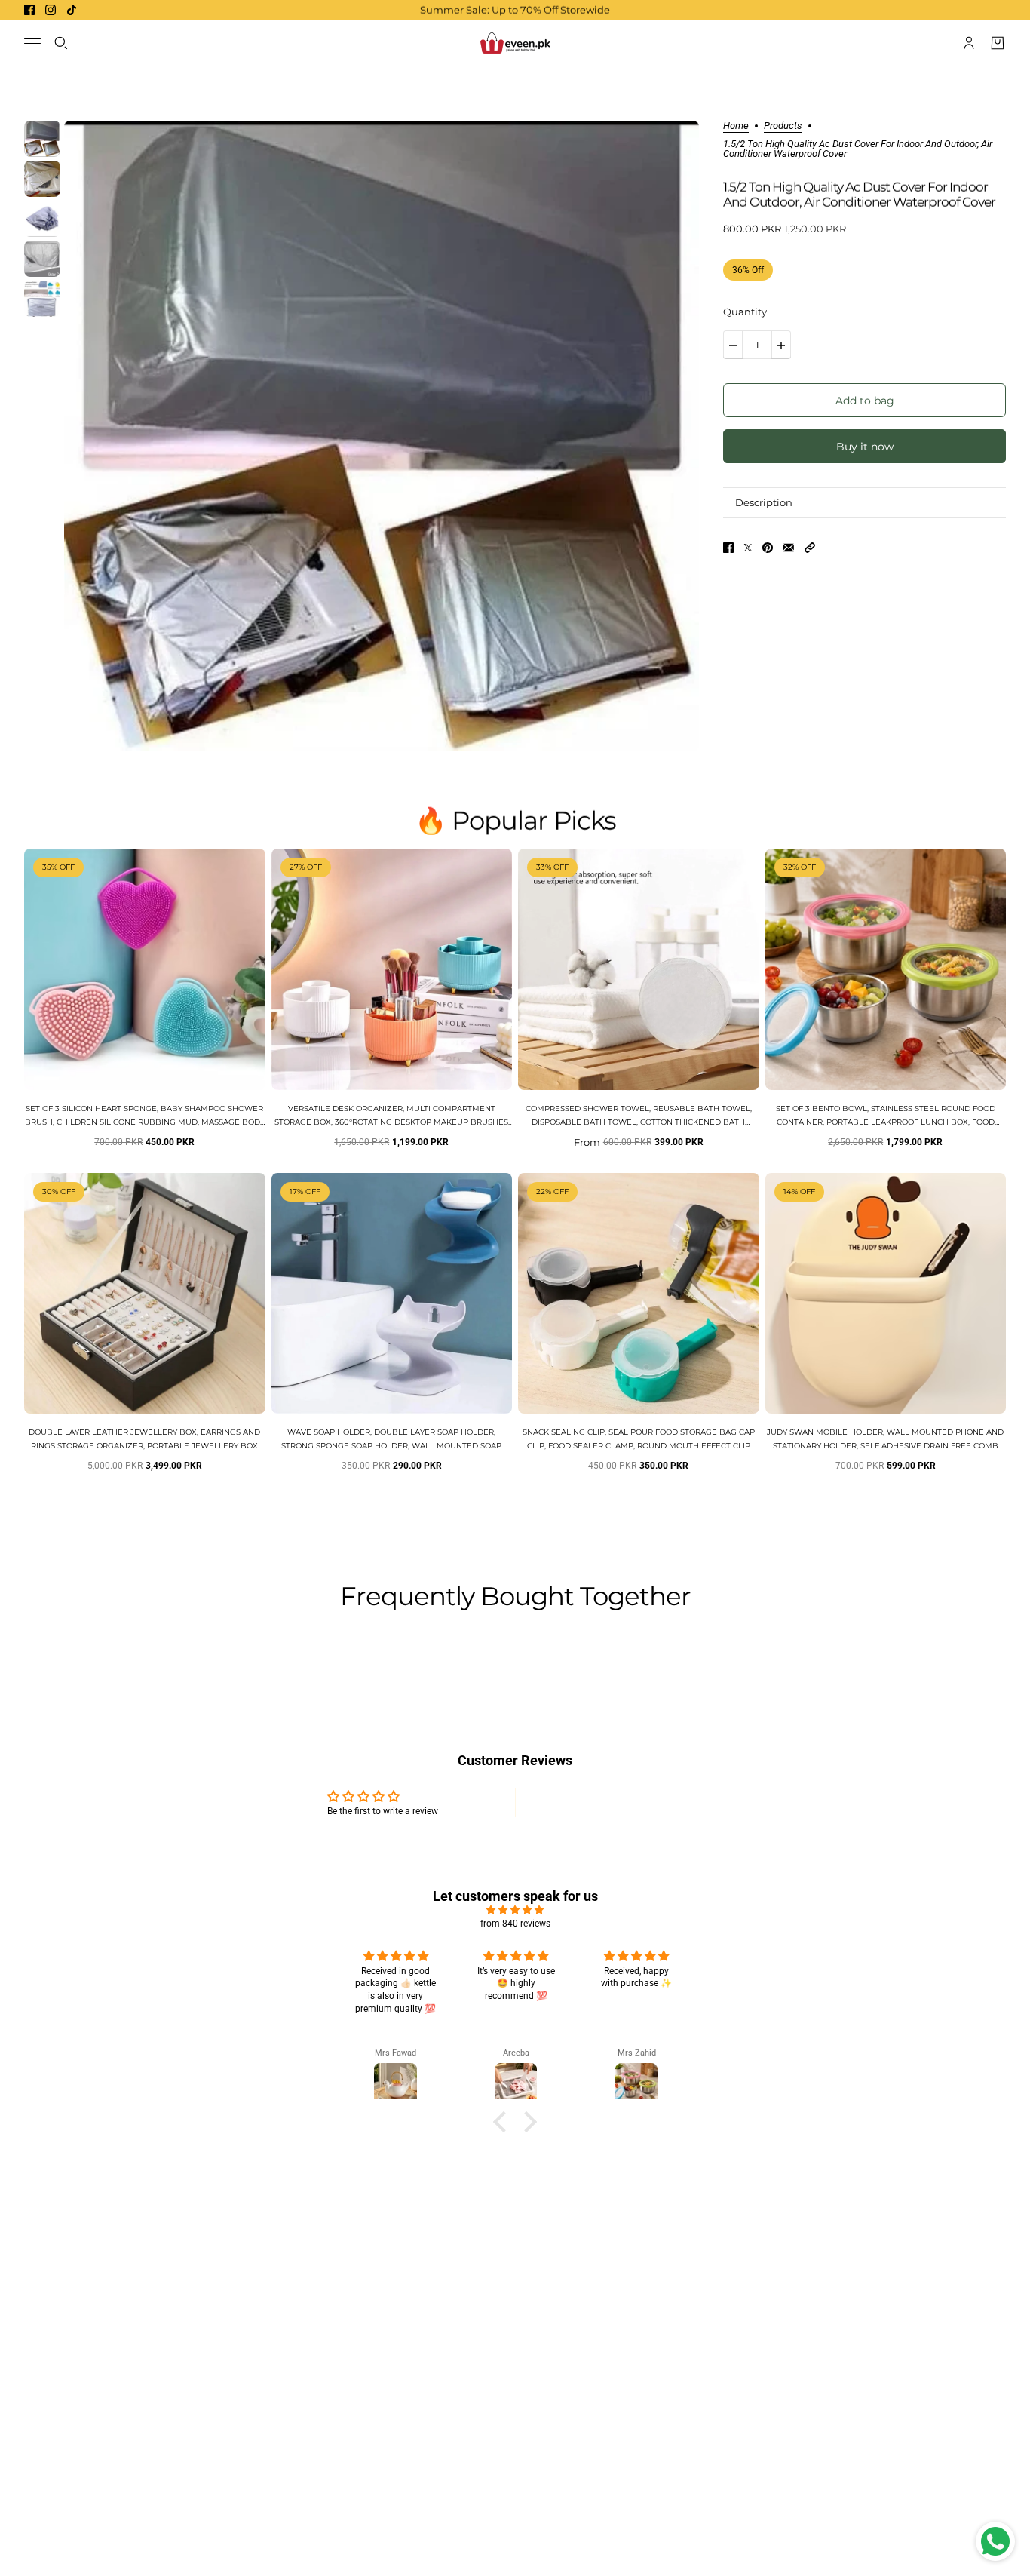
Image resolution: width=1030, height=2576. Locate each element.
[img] (515, 1910)
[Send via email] (789, 548)
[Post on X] (748, 548)
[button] (810, 548)
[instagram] (51, 10)
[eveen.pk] (515, 43)
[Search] (61, 43)
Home (736, 126)
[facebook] (29, 10)
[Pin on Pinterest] (768, 548)
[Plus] (781, 345)
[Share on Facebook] (728, 548)
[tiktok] (72, 10)
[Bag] (998, 43)
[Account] (969, 43)
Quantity (745, 312)
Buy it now (865, 447)
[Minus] (733, 345)
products (783, 126)
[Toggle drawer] (32, 43)
